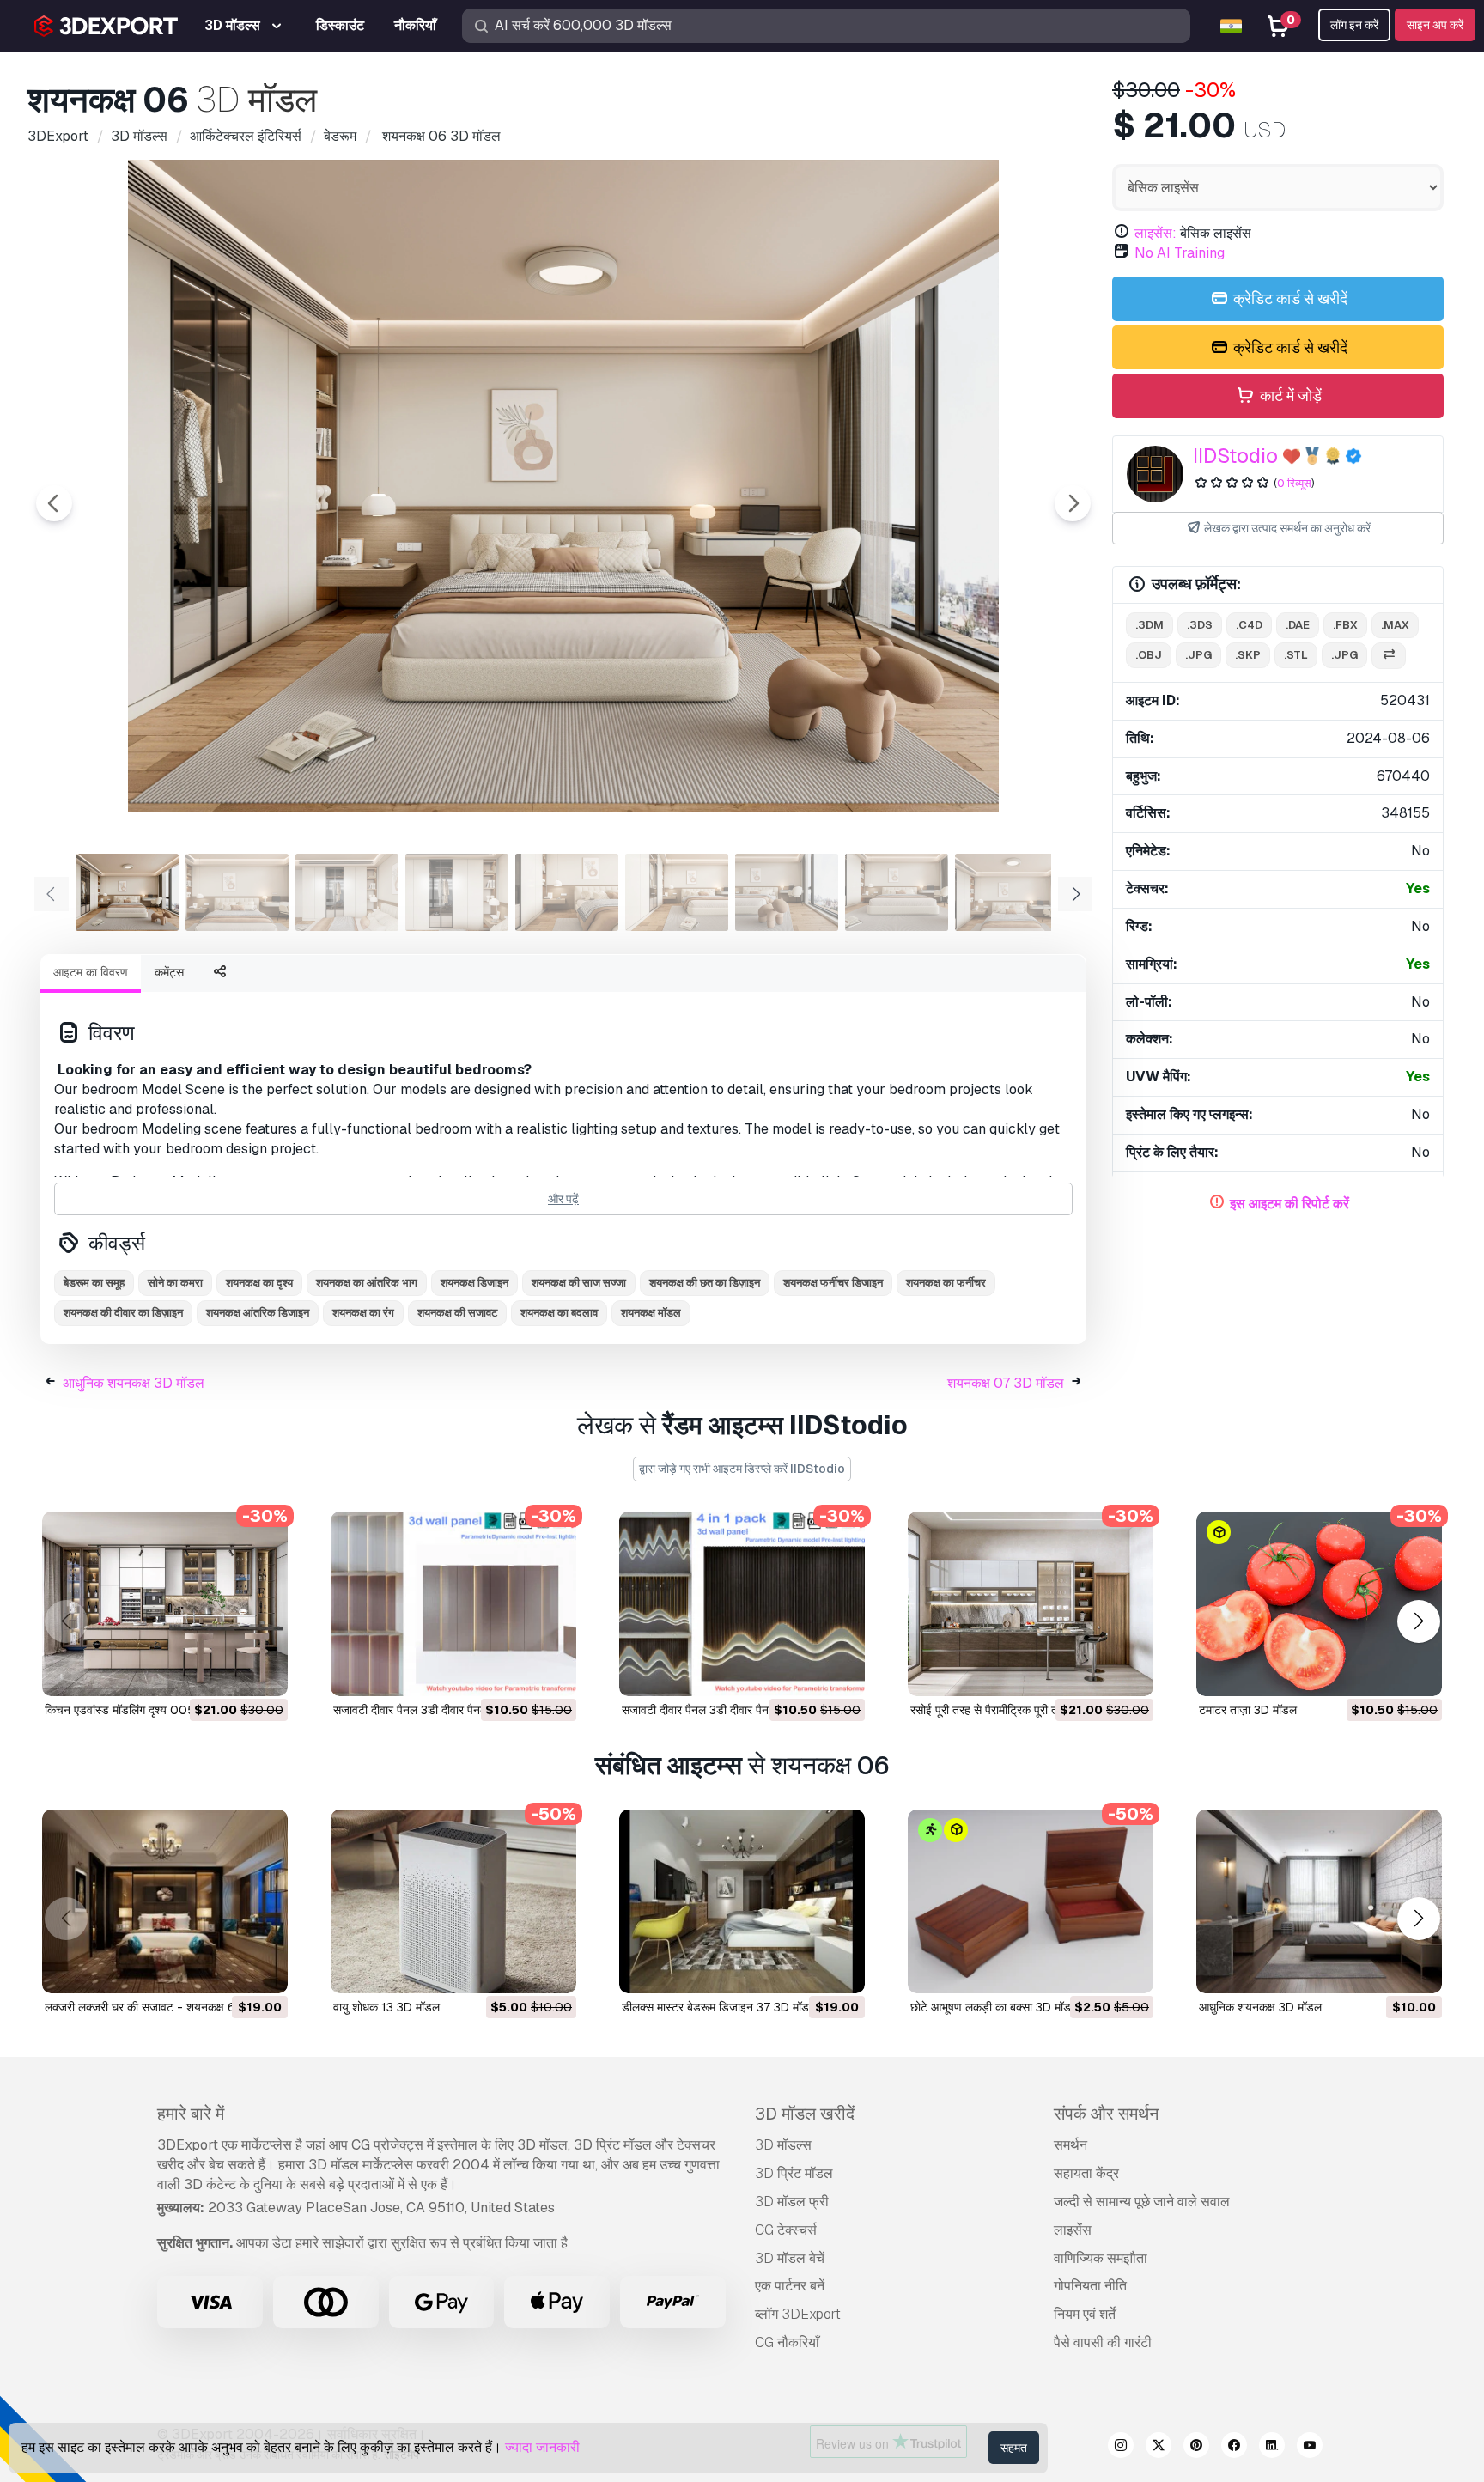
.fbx (1345, 625)
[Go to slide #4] (457, 892)
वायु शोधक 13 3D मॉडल (386, 2007)
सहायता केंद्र (1086, 2173)
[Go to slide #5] (567, 892)
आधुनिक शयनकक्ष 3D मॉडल (134, 1383)
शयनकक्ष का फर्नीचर (946, 1283)
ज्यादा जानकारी (542, 2447)
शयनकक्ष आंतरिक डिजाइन (258, 1313)
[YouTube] (1310, 2448)
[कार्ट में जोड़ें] (228, 1672)
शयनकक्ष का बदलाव (559, 1313)
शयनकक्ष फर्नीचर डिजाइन (833, 1283)
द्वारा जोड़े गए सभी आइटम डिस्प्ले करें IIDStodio (742, 1469)
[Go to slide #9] (1007, 892)
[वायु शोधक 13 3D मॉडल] (453, 1902)
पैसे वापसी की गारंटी (1103, 2342)
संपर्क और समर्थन (1106, 2114)
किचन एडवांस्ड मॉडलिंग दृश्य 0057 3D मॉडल (146, 1710)
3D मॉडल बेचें (790, 2258)
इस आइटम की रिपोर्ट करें (1289, 1204)
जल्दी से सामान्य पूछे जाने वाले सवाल (1142, 2202)
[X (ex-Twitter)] (1159, 2448)
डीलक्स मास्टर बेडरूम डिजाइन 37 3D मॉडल (719, 2007)
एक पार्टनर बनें (790, 2286)
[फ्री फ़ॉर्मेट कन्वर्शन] (1389, 656)
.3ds (1200, 625)
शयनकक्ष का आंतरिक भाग (367, 1283)
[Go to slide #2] (237, 892)
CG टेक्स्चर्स (786, 2230)
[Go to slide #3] (347, 892)
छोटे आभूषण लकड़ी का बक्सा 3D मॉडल (994, 2007)
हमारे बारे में (191, 2114)
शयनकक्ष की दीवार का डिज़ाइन (123, 1313)
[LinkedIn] (1272, 2448)
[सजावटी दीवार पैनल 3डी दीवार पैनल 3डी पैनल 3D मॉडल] (453, 1604)
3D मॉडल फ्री (792, 2202)
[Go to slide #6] (677, 892)
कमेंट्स (169, 972)
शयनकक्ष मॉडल (651, 1313)
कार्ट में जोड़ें (1289, 395)
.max (1395, 625)
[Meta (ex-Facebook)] (1234, 2448)
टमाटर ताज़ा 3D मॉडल (1248, 1710)
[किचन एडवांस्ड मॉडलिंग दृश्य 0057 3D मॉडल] (165, 1604)
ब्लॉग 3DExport (798, 2314)
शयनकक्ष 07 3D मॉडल (1006, 1383)
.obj (1149, 655)
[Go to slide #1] (127, 892)
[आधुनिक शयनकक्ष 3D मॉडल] (1319, 1902)
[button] (1418, 1621)
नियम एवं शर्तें (1085, 2314)
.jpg (1198, 655)
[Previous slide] (54, 503)
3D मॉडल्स (783, 2145)
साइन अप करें (1435, 25)
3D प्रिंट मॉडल (794, 2173)
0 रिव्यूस (1294, 483)
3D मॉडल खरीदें (805, 2114)
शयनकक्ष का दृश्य (259, 1283)
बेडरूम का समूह (94, 1283)
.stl (1296, 655)
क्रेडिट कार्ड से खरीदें (1289, 298)
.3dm (1149, 625)
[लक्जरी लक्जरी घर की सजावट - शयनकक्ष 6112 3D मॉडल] (165, 1902)
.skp (1248, 655)
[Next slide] (1073, 503)
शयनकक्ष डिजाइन (474, 1283)
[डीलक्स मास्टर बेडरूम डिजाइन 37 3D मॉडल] (742, 1902)
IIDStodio (1235, 456)
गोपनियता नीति (1090, 2286)
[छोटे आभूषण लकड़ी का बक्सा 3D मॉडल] (1031, 1902)
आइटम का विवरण (91, 972)
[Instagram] (1121, 2448)
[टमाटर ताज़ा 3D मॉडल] (1319, 1604)
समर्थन (1070, 2145)
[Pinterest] (1196, 2448)
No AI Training (1180, 253)
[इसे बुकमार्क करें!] (263, 1672)
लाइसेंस (1073, 2230)
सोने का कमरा (175, 1283)
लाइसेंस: (1156, 233)
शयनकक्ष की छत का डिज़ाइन (705, 1283)
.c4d (1249, 625)
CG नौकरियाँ (787, 2342)
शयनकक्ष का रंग (363, 1313)
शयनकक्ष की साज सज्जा (579, 1283)
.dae (1298, 625)
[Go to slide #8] (897, 892)
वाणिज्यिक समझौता (1101, 2258)
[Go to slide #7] (787, 892)
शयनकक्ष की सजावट (457, 1313)
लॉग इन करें (1354, 25)
